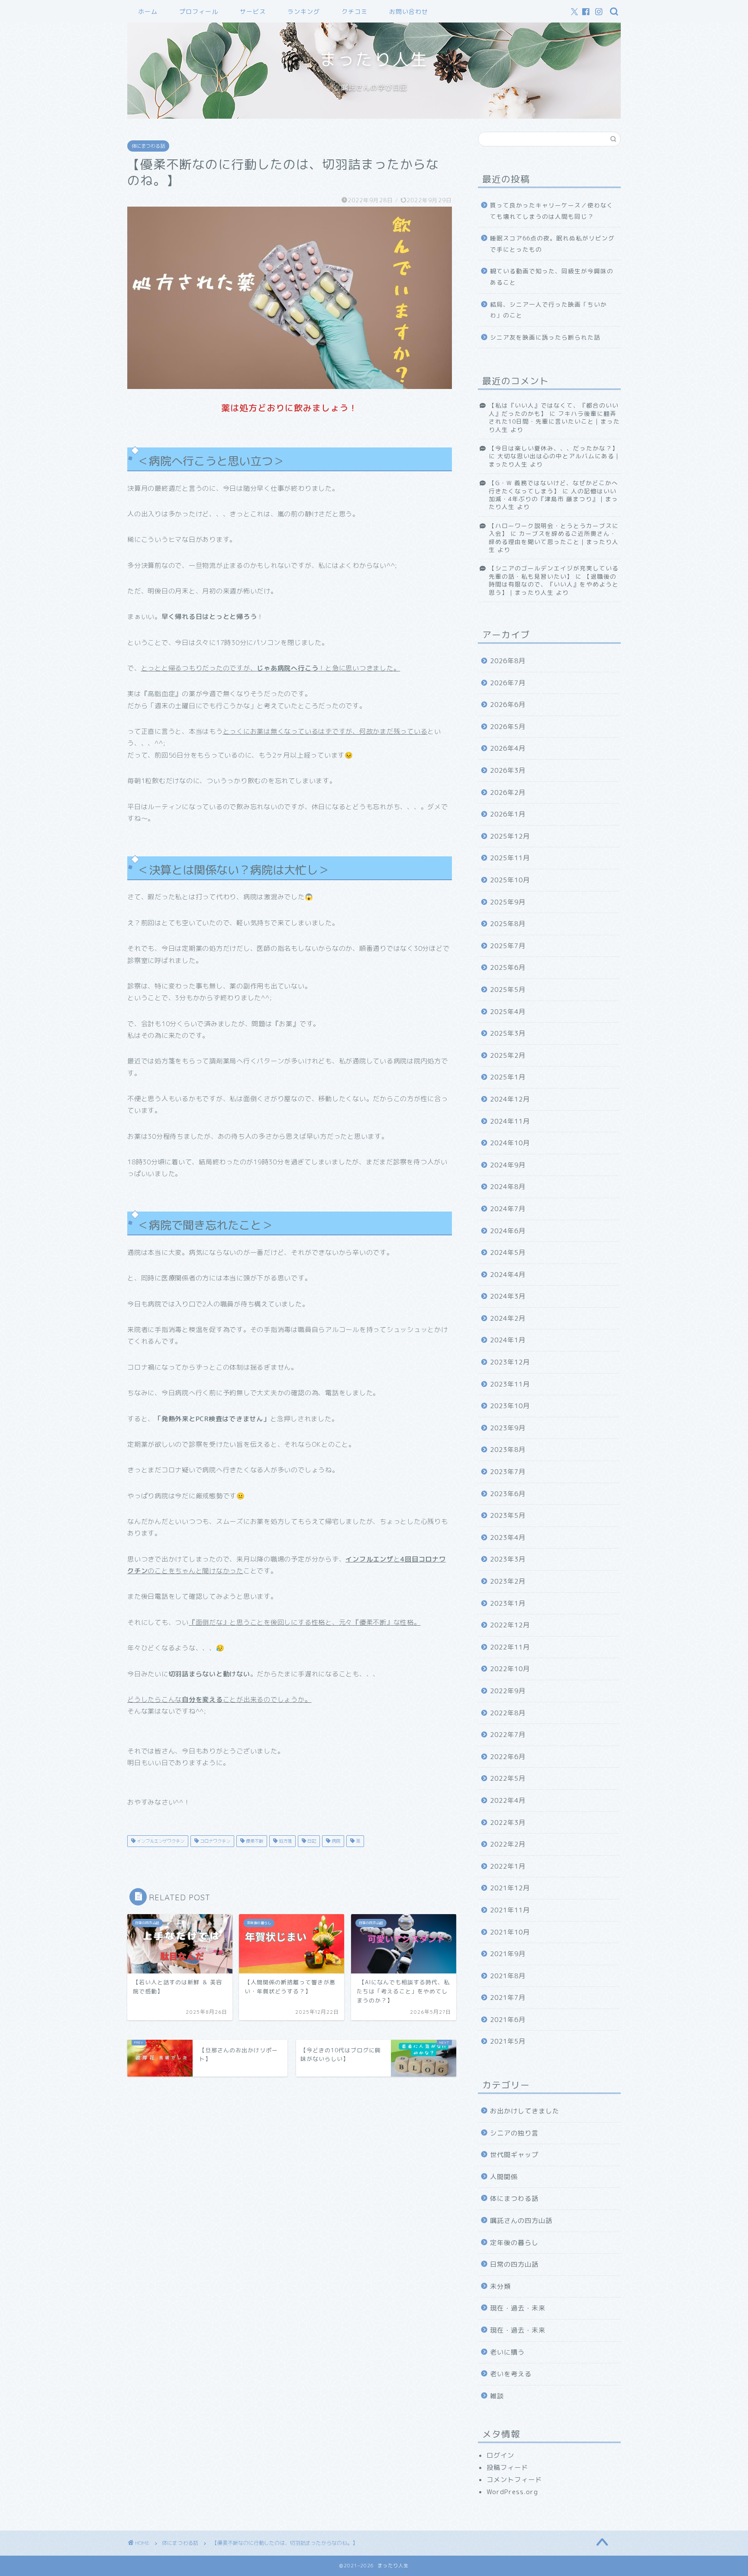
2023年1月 (508, 1603)
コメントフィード (514, 2480)
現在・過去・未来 (518, 2308)
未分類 (500, 2286)
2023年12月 (510, 1362)
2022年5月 (508, 1778)
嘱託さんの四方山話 (521, 2221)
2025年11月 (510, 858)
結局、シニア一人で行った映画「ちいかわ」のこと (548, 310)
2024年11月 (510, 1121)
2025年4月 (508, 1012)
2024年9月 (508, 1165)
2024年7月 (508, 1209)
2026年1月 (508, 814)
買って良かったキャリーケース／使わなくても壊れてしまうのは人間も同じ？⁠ (552, 211)
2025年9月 (508, 902)
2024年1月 (508, 1340)
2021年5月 (508, 2041)
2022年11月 (510, 1647)
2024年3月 (508, 1296)
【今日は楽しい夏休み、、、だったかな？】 (554, 448)
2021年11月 (510, 1910)
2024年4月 (508, 1275)
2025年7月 (508, 946)
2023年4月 (508, 1537)
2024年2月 (508, 1318)
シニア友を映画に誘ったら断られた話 (545, 337)
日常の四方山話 (514, 2264)
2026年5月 (508, 727)
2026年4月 (508, 748)
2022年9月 (508, 1691)
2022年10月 (510, 1669)
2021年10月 (510, 1932)
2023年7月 (508, 1472)
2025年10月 (510, 880)
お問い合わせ (409, 12)
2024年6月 (508, 1231)
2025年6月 (508, 967)
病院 (335, 1841)
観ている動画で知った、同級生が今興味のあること (552, 277)
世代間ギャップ (514, 2155)
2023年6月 (508, 1494)
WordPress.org (512, 2492)
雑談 (497, 2396)
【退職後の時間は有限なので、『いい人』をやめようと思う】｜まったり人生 (554, 584)
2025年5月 (508, 990)
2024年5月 (508, 1252)
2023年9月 (508, 1428)
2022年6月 (508, 1757)
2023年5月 (508, 1515)
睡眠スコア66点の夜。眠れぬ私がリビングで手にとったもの (552, 244)
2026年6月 (508, 705)
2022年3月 (508, 1823)
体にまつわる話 (148, 146)
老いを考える (511, 2374)
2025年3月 (508, 1033)
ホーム (148, 12)
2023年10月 (510, 1406)
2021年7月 (508, 1998)
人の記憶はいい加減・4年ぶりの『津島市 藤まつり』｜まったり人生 (553, 499)
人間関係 (504, 2177)
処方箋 (285, 1841)
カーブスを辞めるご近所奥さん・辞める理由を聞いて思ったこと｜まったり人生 (554, 541)
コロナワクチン (214, 1841)
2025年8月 (508, 924)
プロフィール (199, 12)
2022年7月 (508, 1735)
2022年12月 (510, 1625)
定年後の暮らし (514, 2243)
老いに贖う (507, 2352)
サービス (253, 12)
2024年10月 (510, 1143)
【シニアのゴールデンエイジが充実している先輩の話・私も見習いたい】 (554, 572)
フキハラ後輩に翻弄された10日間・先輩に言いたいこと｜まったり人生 (554, 421)
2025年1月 (508, 1077)
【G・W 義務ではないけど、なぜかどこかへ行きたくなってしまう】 (553, 487)
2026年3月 (508, 770)
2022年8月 (508, 1713)
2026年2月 (508, 792)
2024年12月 (510, 1099)
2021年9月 (508, 1954)
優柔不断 (254, 1841)
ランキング (304, 12)
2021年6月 (508, 2020)
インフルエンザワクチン (160, 1841)
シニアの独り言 (514, 2133)
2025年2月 (508, 1055)
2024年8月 (508, 1187)
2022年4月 (508, 1800)
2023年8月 (508, 1450)
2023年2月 (508, 1581)
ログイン (500, 2455)
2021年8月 (508, 1976)
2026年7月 (508, 683)
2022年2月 (508, 1844)
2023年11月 (510, 1384)
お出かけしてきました (525, 2111)
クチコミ (355, 12)
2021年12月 (510, 1888)
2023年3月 (508, 1559)
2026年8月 (508, 661)
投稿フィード (507, 2467)
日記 (311, 1841)
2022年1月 (508, 1866)
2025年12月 (510, 836)
